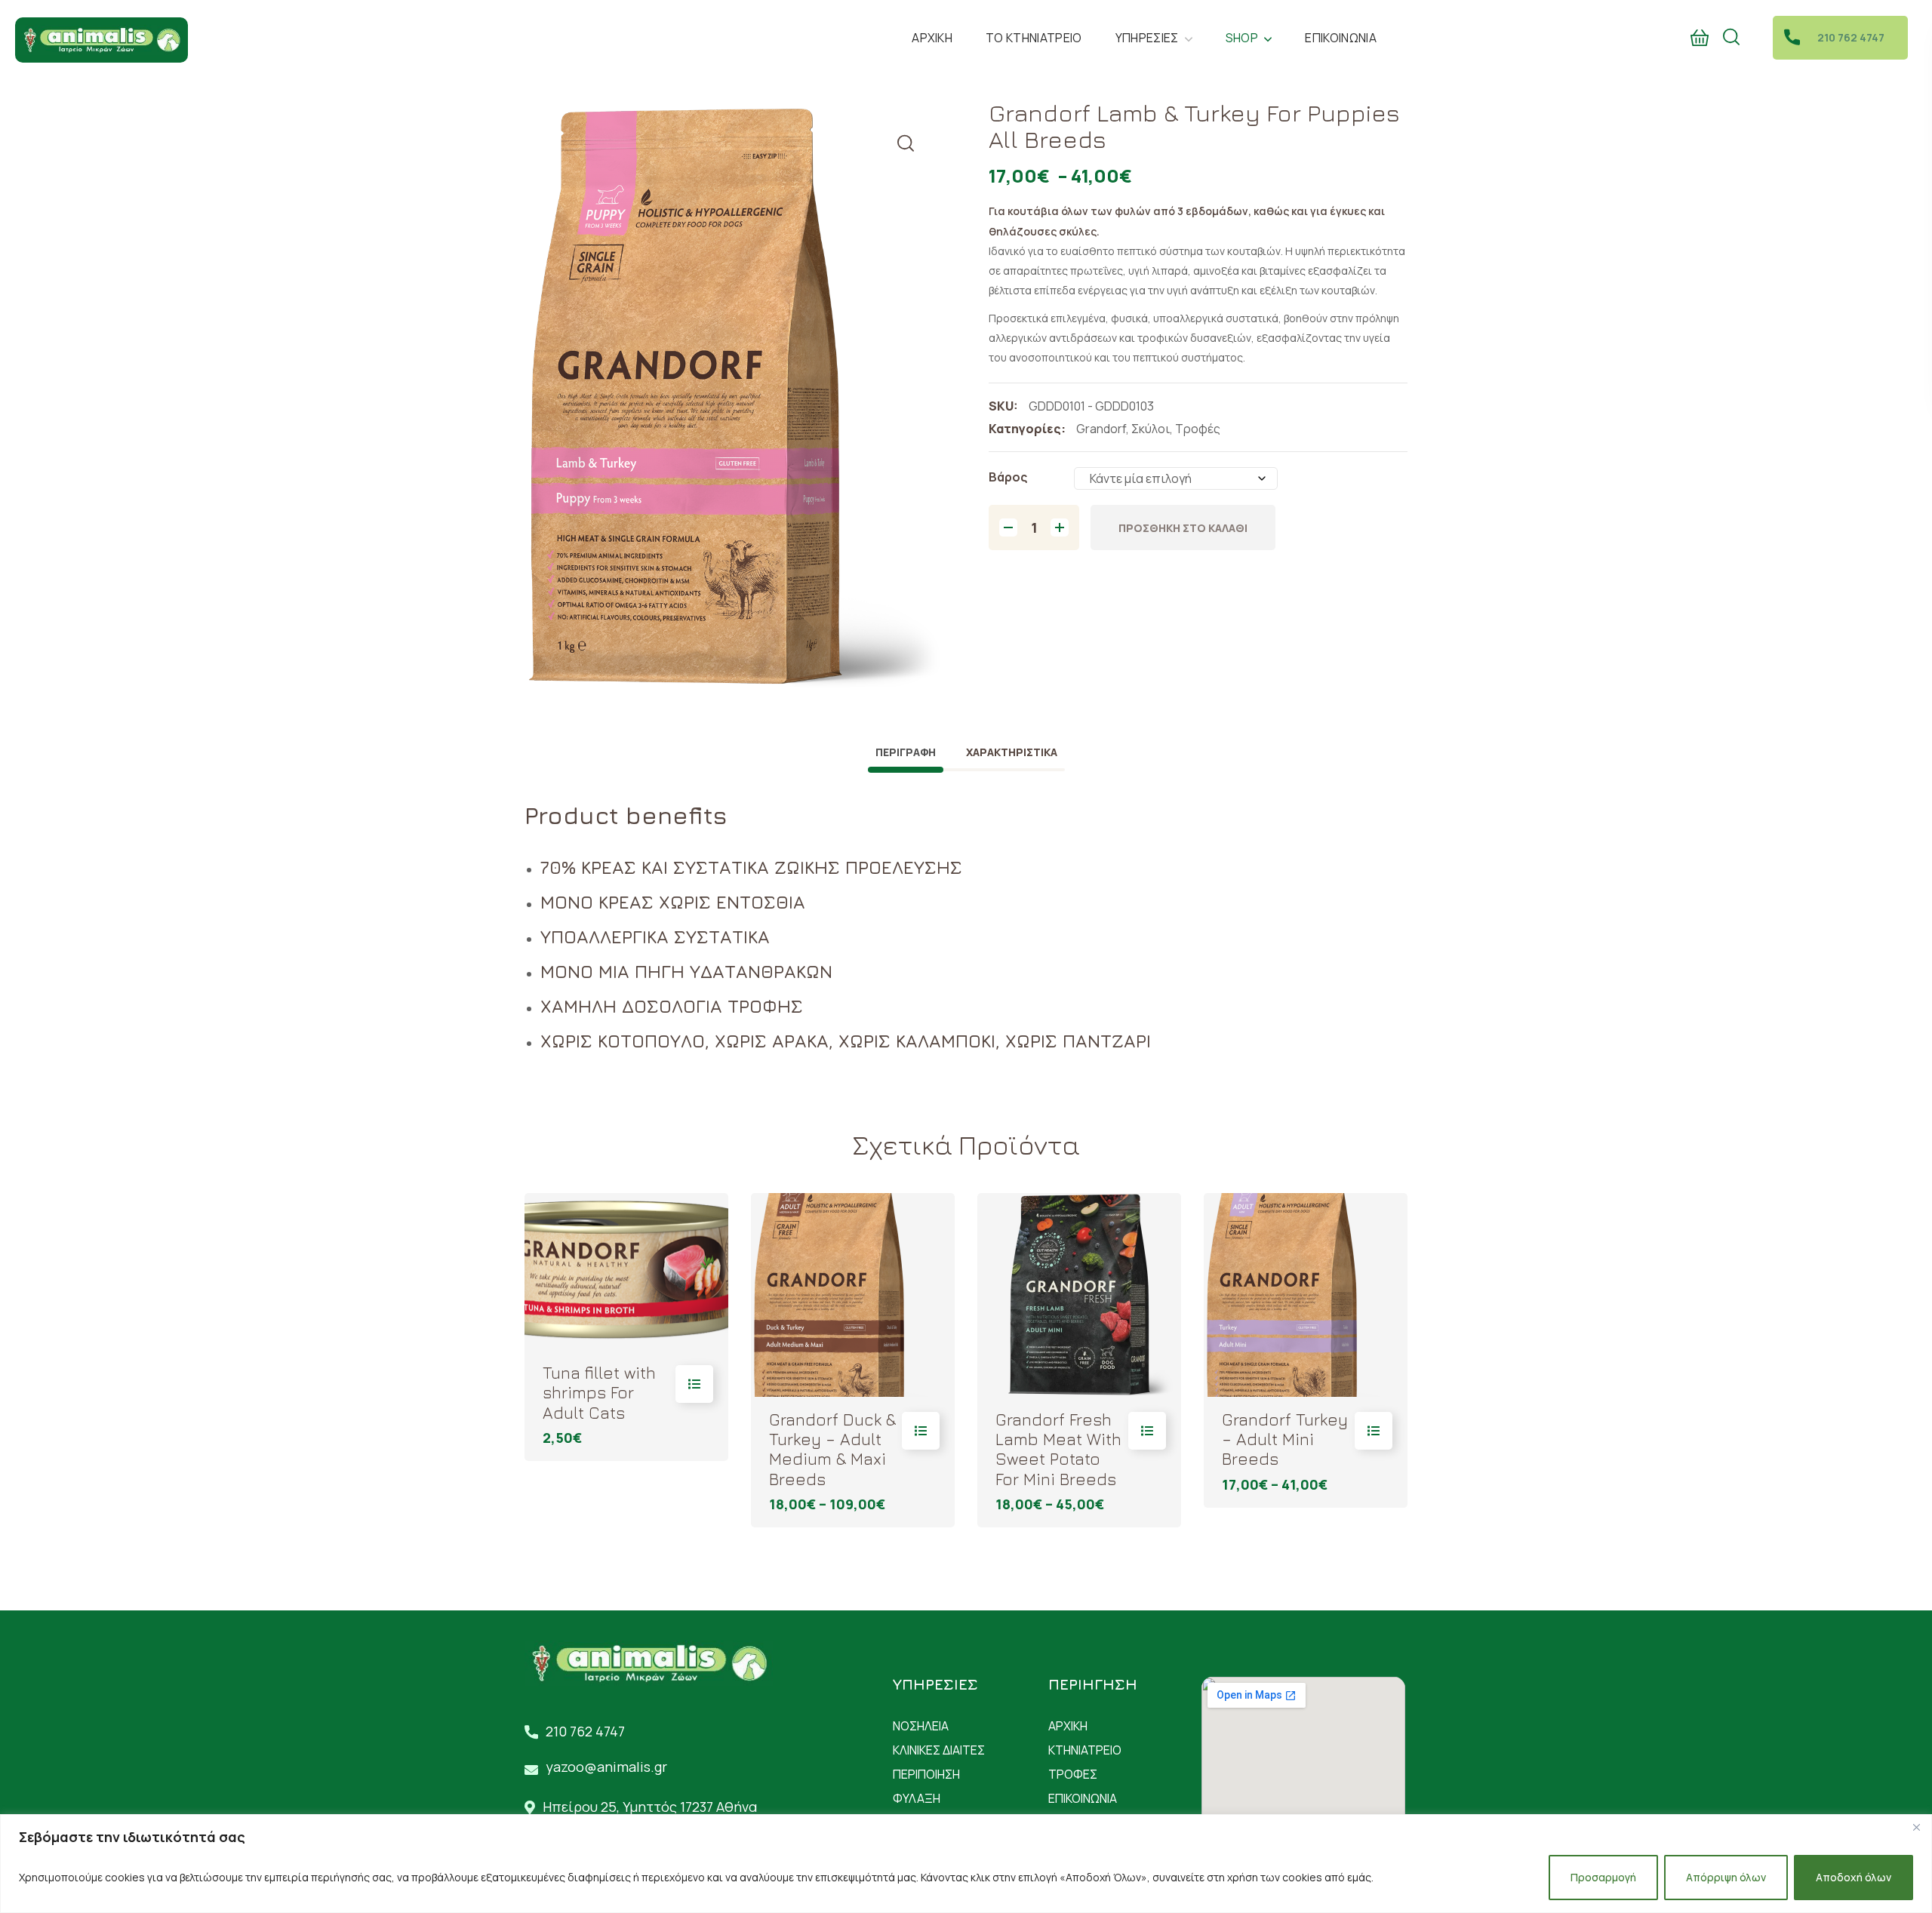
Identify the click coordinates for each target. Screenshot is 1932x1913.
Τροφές (1198, 429)
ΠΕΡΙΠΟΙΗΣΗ (926, 1774)
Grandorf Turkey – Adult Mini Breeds (1285, 1439)
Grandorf (1101, 429)
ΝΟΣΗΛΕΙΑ (921, 1726)
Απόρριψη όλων (1726, 1877)
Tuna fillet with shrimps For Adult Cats (599, 1393)
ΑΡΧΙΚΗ (1068, 1726)
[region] (966, 1864)
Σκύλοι (1151, 429)
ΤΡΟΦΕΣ (1073, 1774)
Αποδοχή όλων (1854, 1877)
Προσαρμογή (1603, 1877)
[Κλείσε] (1916, 1827)
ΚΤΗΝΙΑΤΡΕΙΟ (1085, 1750)
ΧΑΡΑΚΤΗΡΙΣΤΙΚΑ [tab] (1012, 752)
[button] (1700, 38)
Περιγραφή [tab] (906, 752)
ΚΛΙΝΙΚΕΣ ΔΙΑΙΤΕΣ (939, 1750)
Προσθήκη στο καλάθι (1183, 528)
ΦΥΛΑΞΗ (917, 1798)
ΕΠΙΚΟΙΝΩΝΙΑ (1083, 1798)
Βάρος (1008, 477)
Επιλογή (694, 1384)
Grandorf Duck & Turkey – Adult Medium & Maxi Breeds (832, 1449)
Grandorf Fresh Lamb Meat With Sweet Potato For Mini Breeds (1058, 1449)
